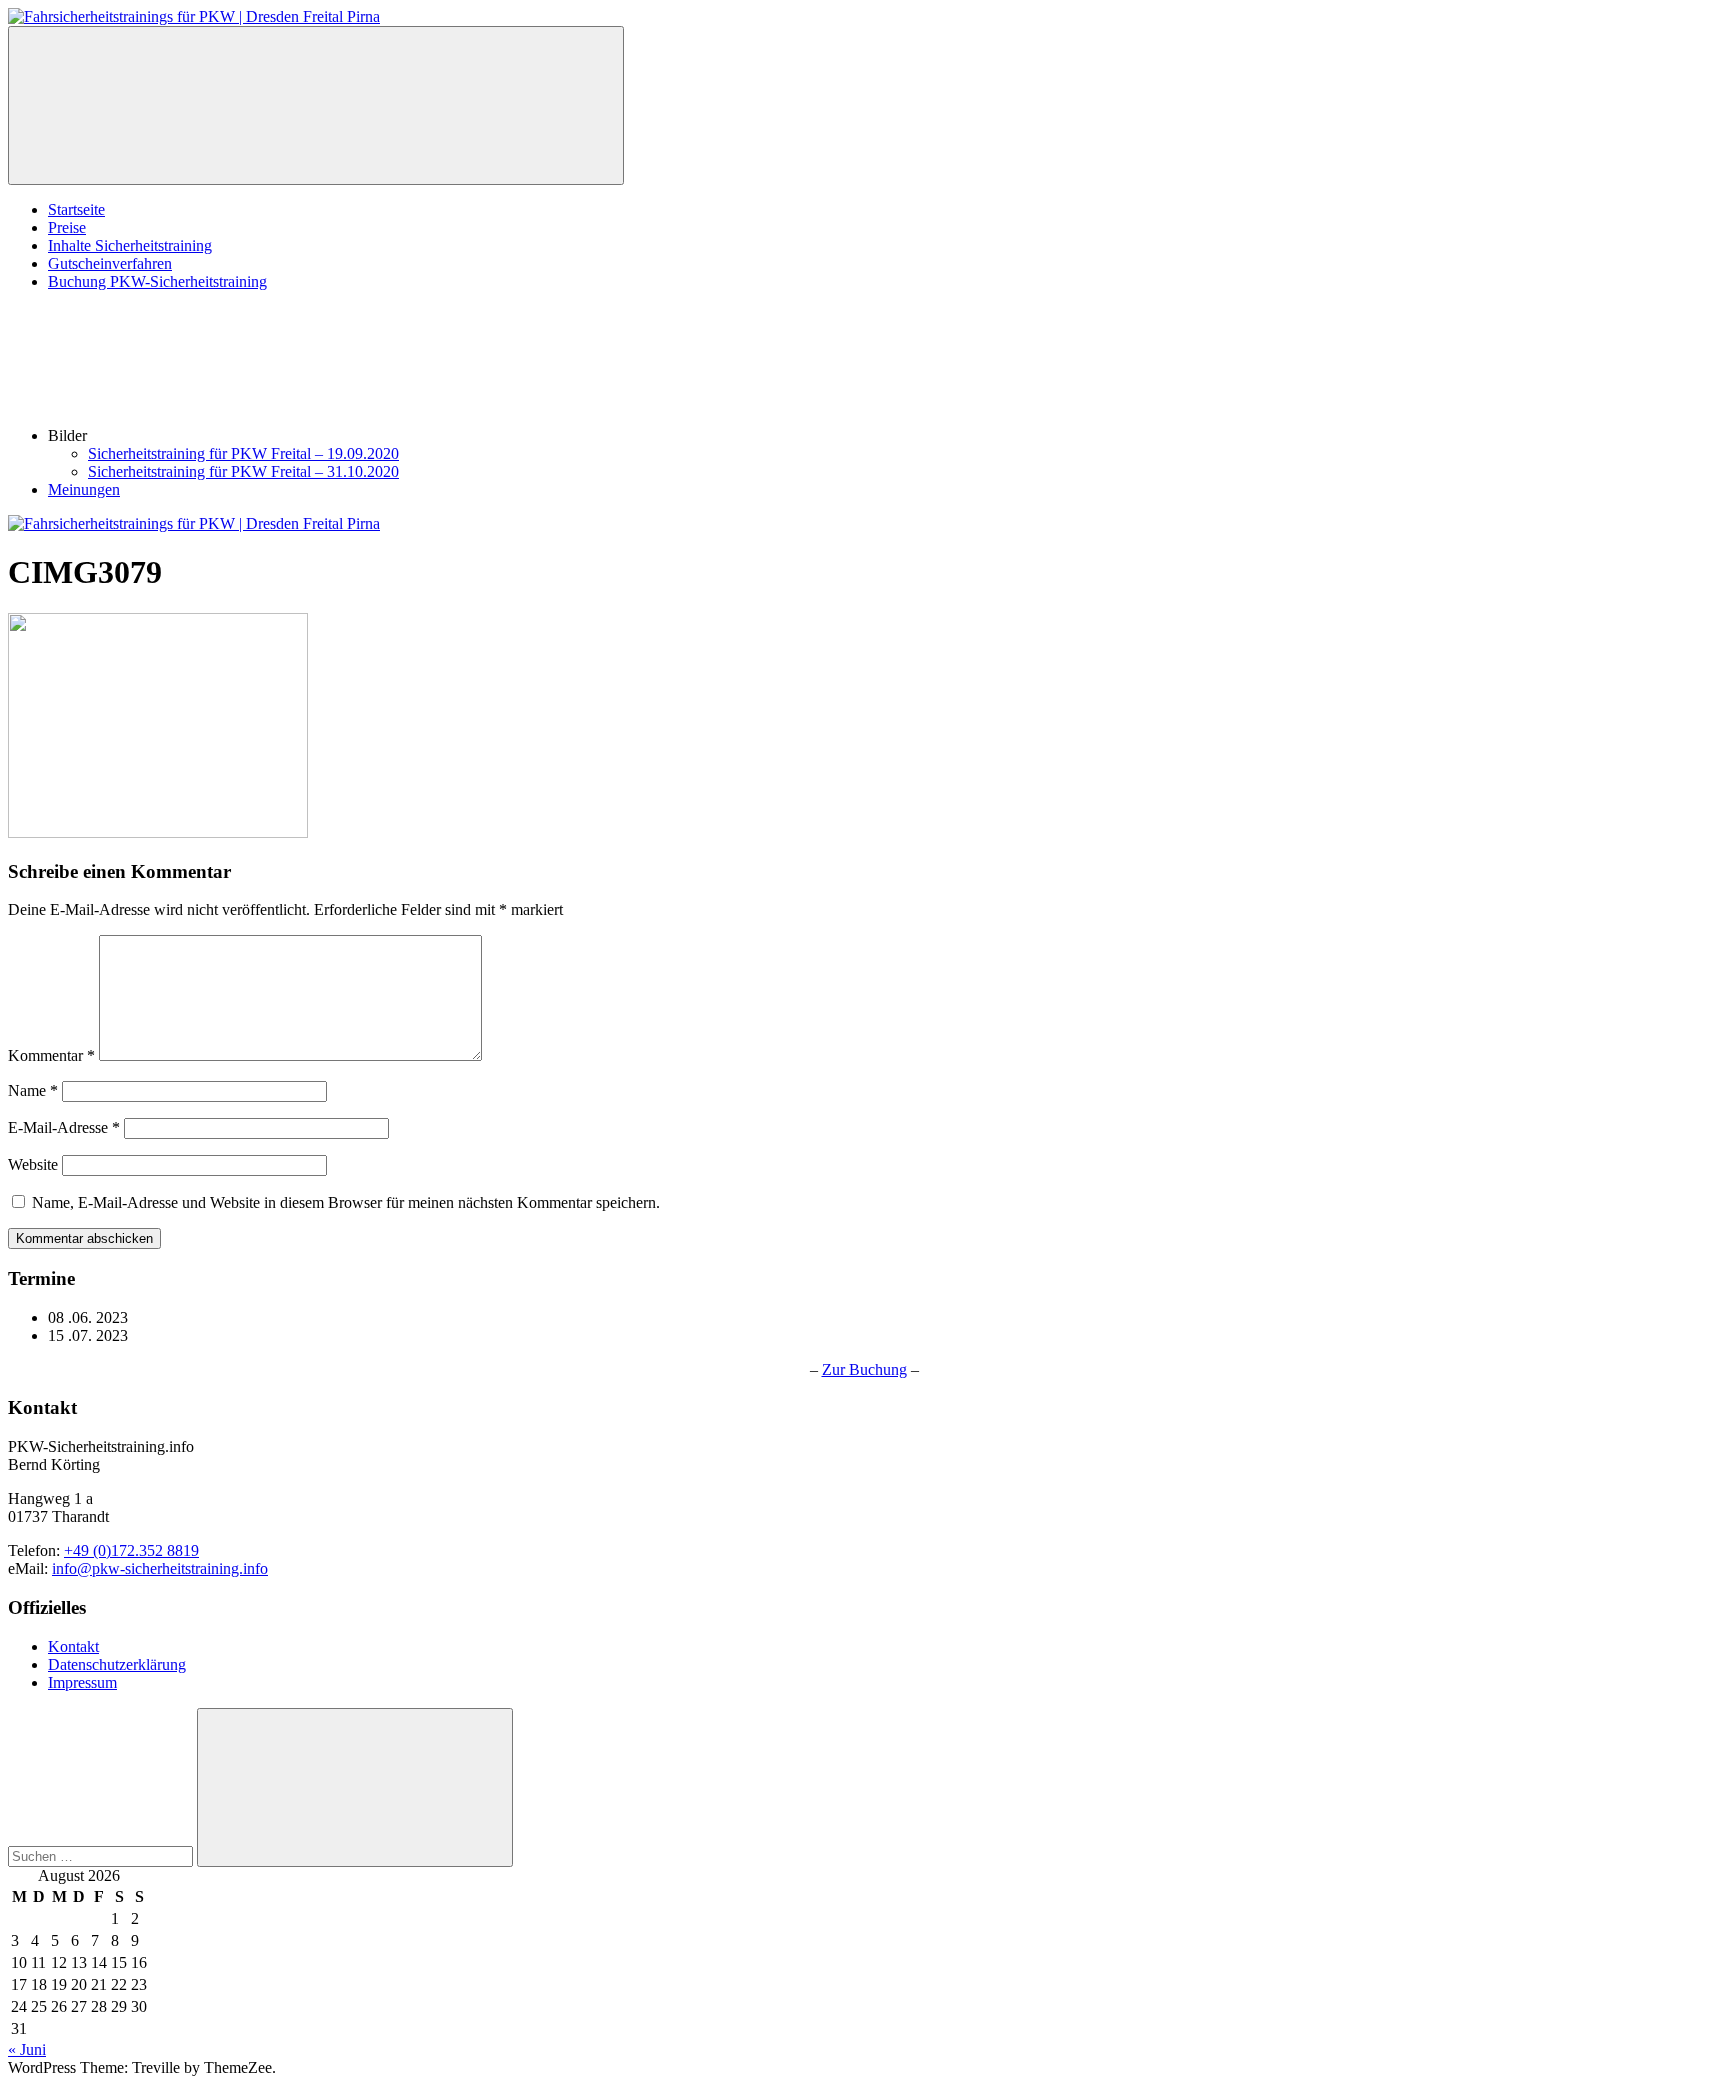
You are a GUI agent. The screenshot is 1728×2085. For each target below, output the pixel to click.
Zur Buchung (864, 1369)
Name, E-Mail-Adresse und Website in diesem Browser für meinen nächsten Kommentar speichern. (346, 1202)
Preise (67, 227)
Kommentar (51, 1055)
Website (33, 1164)
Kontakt (73, 1646)
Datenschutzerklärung (117, 1664)
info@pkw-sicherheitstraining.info (160, 1568)
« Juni (27, 2049)
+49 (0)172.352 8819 (131, 1550)
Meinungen (84, 489)
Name (33, 1090)
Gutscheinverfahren (110, 263)
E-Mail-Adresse (64, 1127)
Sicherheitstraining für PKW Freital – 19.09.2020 (243, 453)
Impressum (82, 1682)
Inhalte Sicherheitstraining (130, 245)
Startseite (76, 209)
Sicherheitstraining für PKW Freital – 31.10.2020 (243, 471)
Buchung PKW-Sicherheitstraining (157, 281)
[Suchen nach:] (102, 1855)
